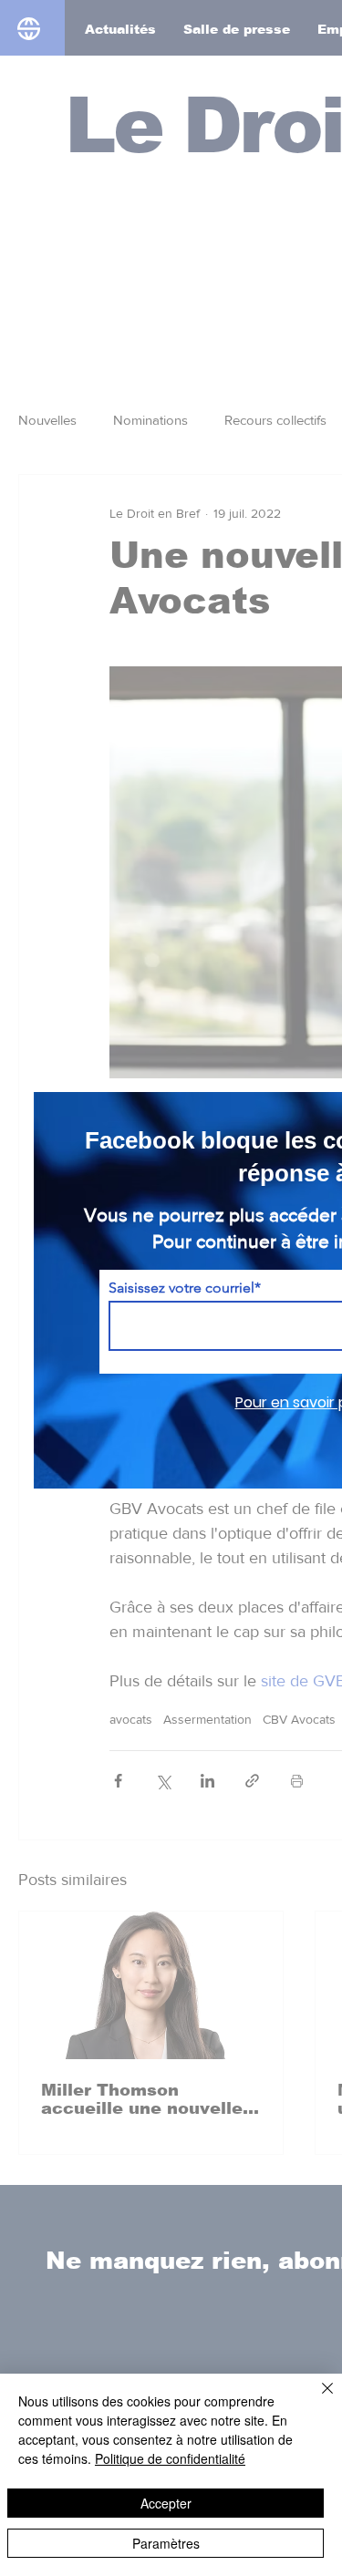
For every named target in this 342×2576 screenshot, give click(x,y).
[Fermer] (316, 2399)
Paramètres (166, 2543)
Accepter (166, 2503)
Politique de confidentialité (170, 2458)
